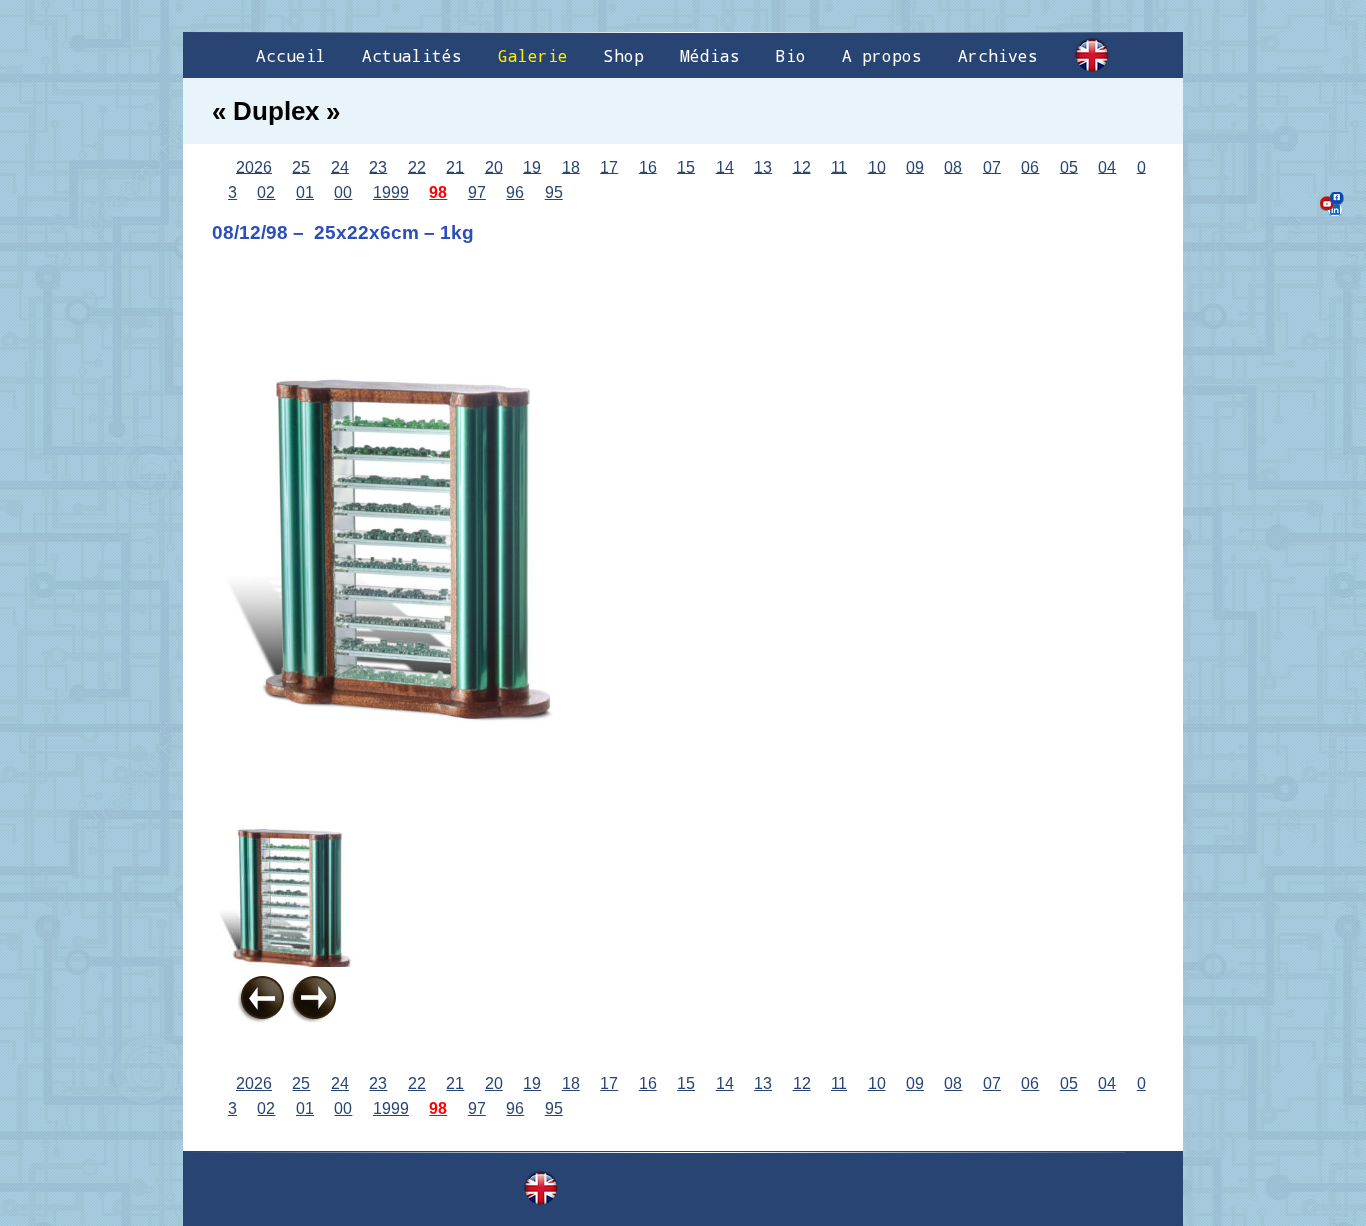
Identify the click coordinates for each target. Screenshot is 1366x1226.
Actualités (412, 55)
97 (477, 192)
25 (301, 166)
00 (343, 192)
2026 (254, 166)
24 (340, 166)
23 (378, 166)
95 (554, 192)
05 (1069, 166)
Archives (998, 55)
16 (648, 166)
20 (494, 166)
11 (839, 166)
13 (763, 166)
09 (915, 166)
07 (992, 166)
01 (305, 192)
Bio (791, 55)
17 (609, 166)
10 (877, 166)
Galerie (533, 55)
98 (438, 192)
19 (532, 166)
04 (1107, 166)
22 (417, 166)
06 (1030, 166)
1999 (391, 192)
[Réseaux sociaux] (1332, 204)
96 (515, 192)
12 (802, 166)
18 (571, 166)
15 (686, 166)
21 (455, 166)
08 (953, 166)
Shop (624, 55)
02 (266, 192)
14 (725, 166)
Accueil (291, 55)
